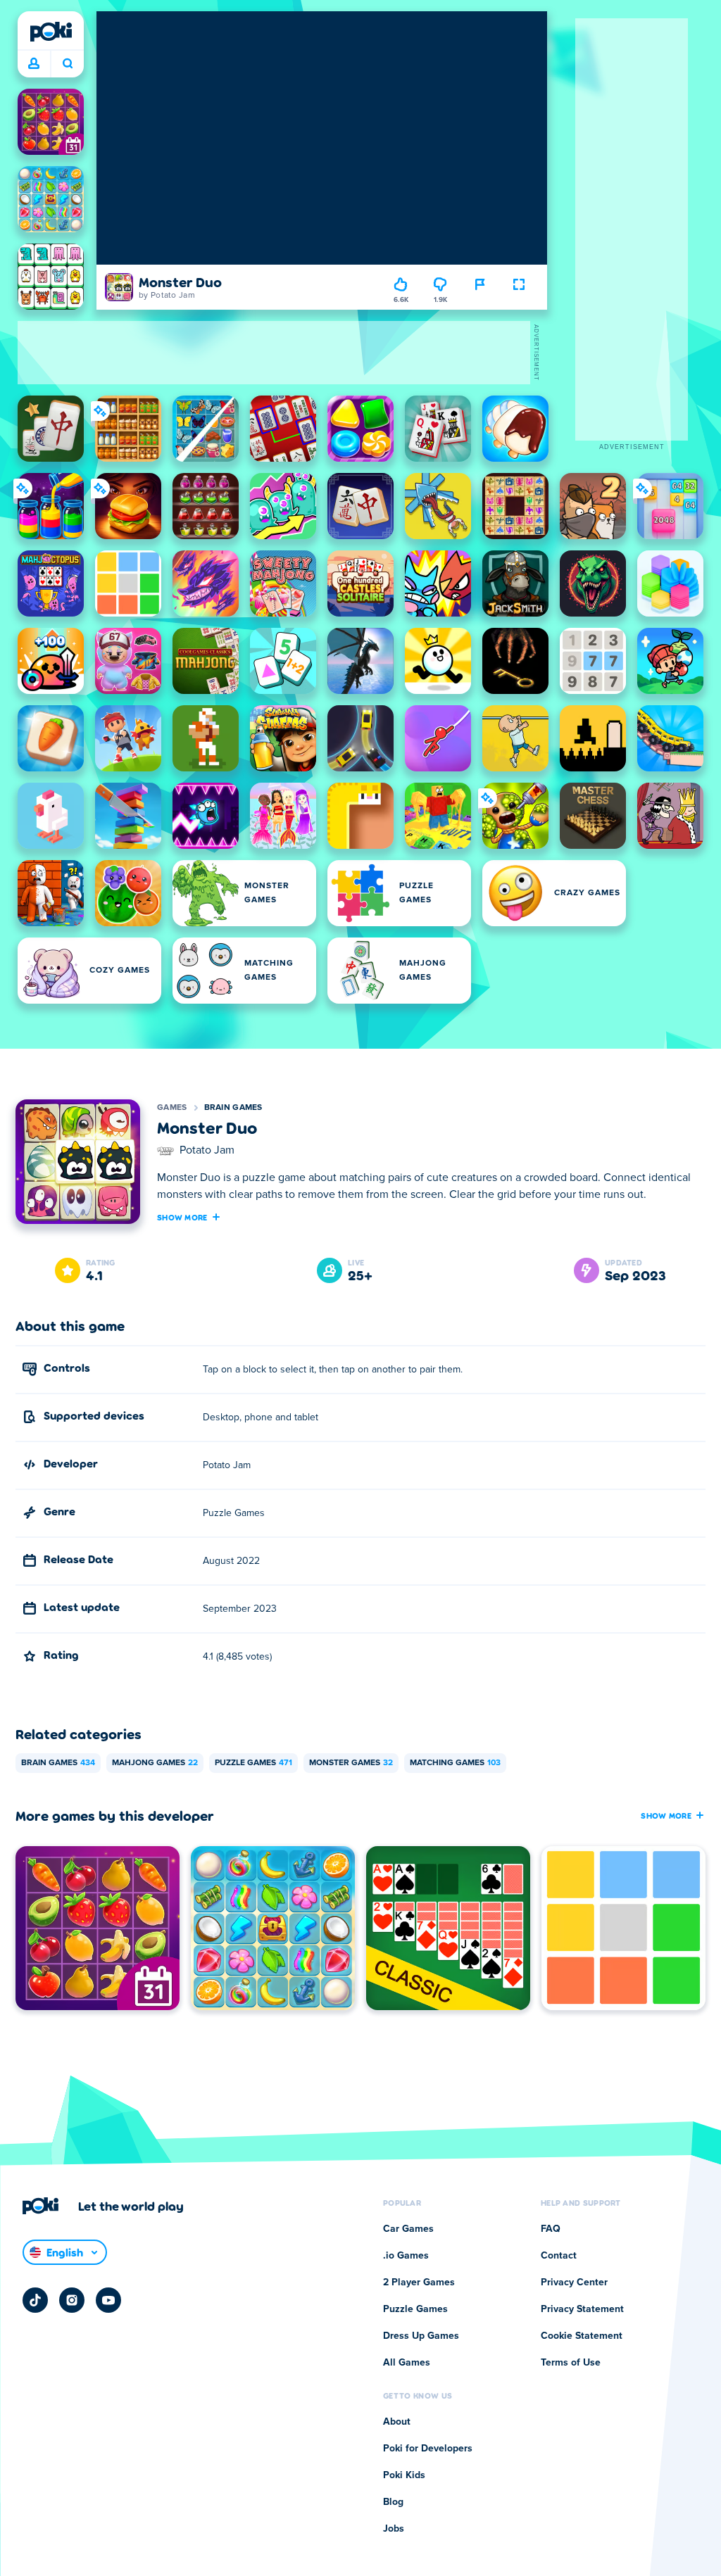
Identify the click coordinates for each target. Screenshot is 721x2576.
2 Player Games (419, 2283)
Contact (559, 2256)
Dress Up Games (421, 2336)
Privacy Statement (582, 2309)
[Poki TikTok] (35, 2300)
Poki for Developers (428, 2449)
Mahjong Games (155, 1763)
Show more (182, 1217)
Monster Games (351, 1763)
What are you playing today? (67, 64)
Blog (393, 2502)
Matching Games (455, 1763)
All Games (407, 2363)
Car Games (408, 2229)
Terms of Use (571, 2363)
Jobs (394, 2529)
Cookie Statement (582, 2336)
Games (172, 1108)
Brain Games (233, 1108)
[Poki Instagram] (72, 2300)
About (397, 2422)
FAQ (551, 2229)
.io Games (406, 2256)
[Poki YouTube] (108, 2300)
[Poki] (51, 32)
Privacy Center (574, 2283)
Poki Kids (404, 2475)
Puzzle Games (253, 1763)
